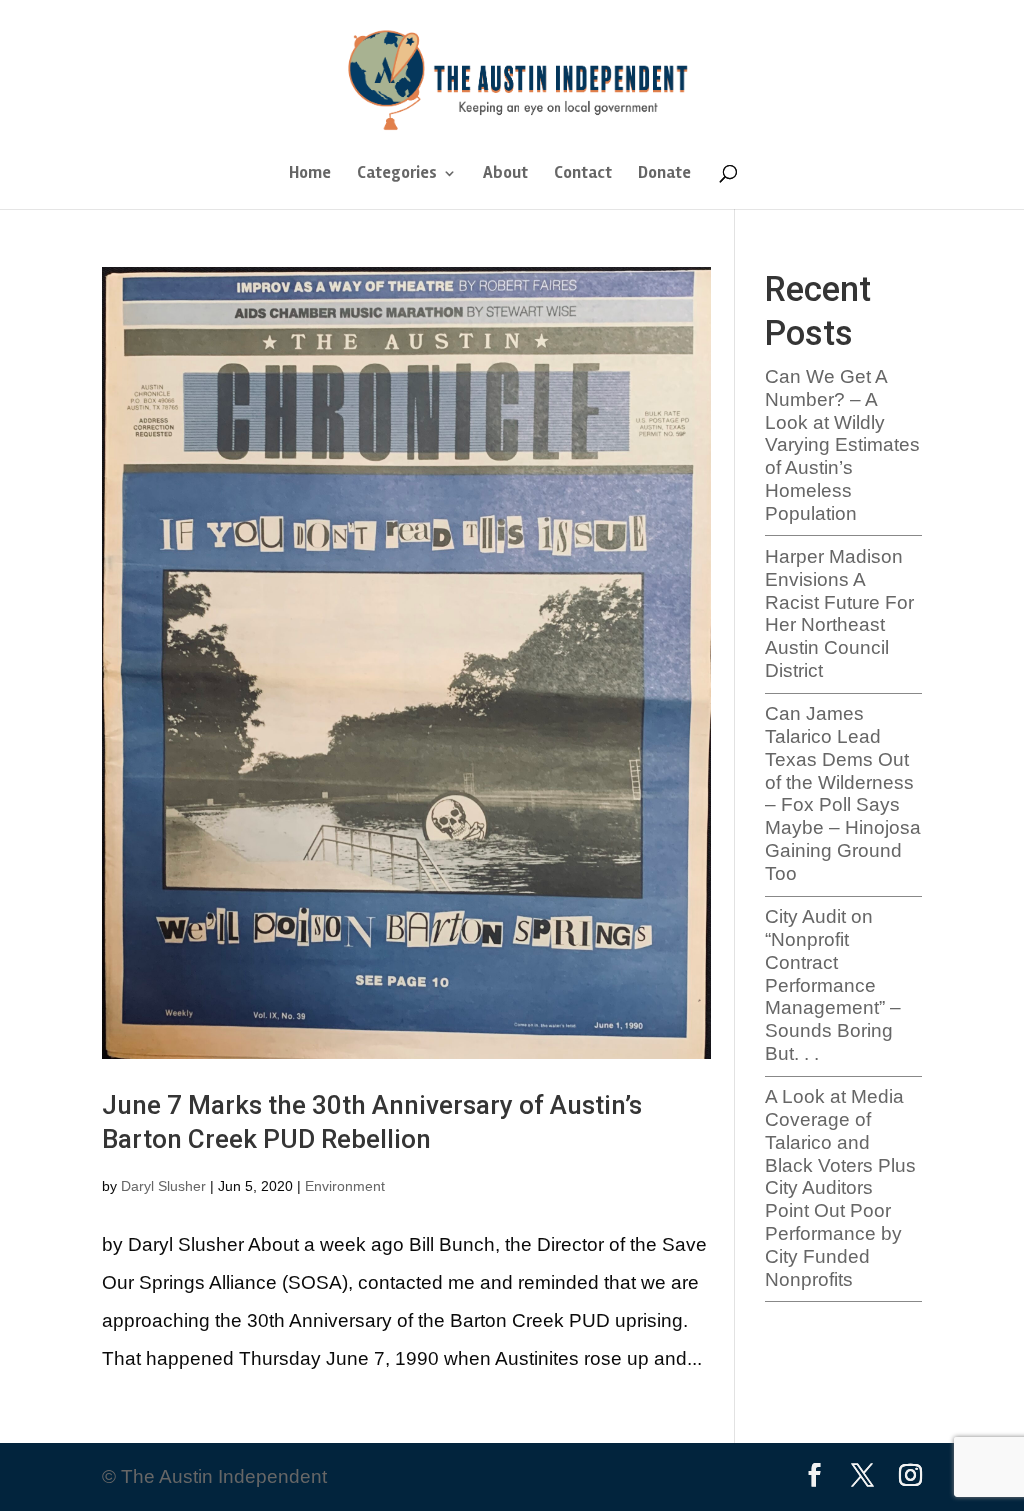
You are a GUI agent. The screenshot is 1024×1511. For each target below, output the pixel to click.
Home (310, 174)
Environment (345, 1186)
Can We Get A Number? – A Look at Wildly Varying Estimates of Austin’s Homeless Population (842, 445)
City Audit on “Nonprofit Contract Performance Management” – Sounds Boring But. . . (833, 985)
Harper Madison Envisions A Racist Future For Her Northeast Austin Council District (839, 613)
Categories (397, 174)
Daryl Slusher (163, 1186)
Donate (664, 174)
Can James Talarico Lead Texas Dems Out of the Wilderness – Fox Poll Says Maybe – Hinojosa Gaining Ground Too (843, 793)
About (505, 174)
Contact (583, 174)
